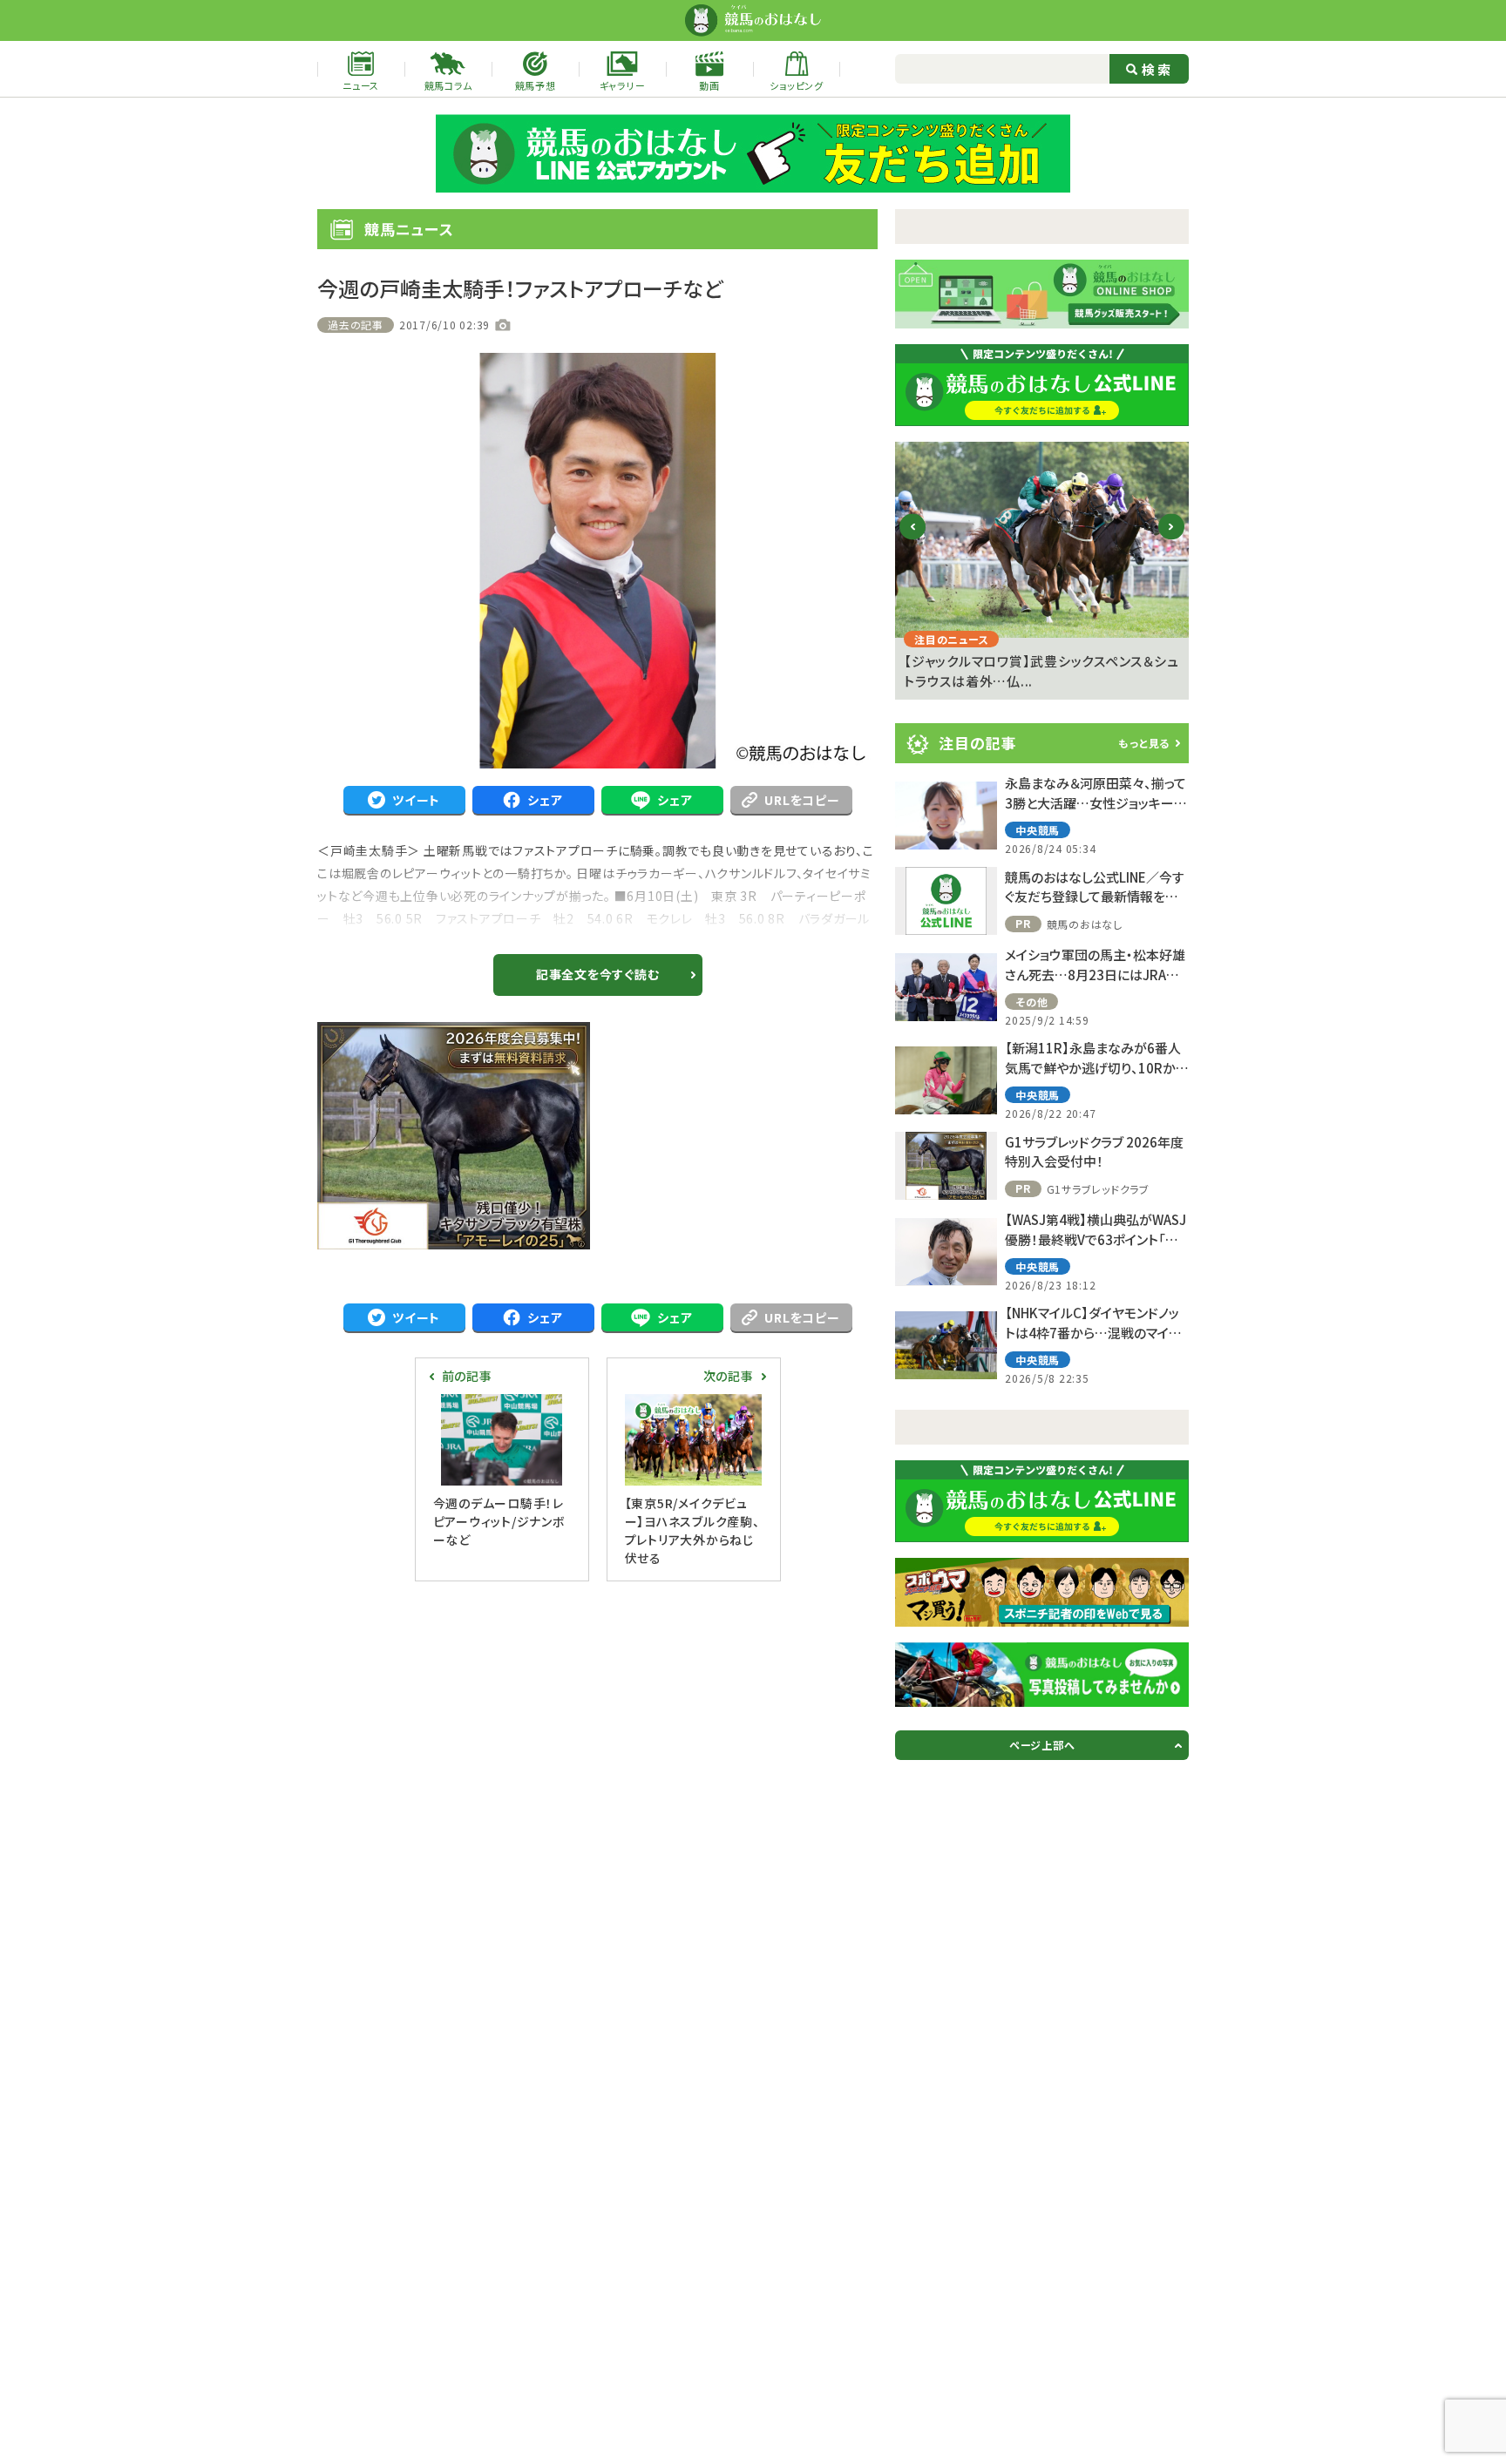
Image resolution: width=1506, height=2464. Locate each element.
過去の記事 (356, 325)
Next (1172, 541)
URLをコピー (802, 800)
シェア (545, 800)
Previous (913, 541)
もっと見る (1144, 743)
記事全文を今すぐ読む (598, 974)
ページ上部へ (1042, 1745)
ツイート (416, 800)
